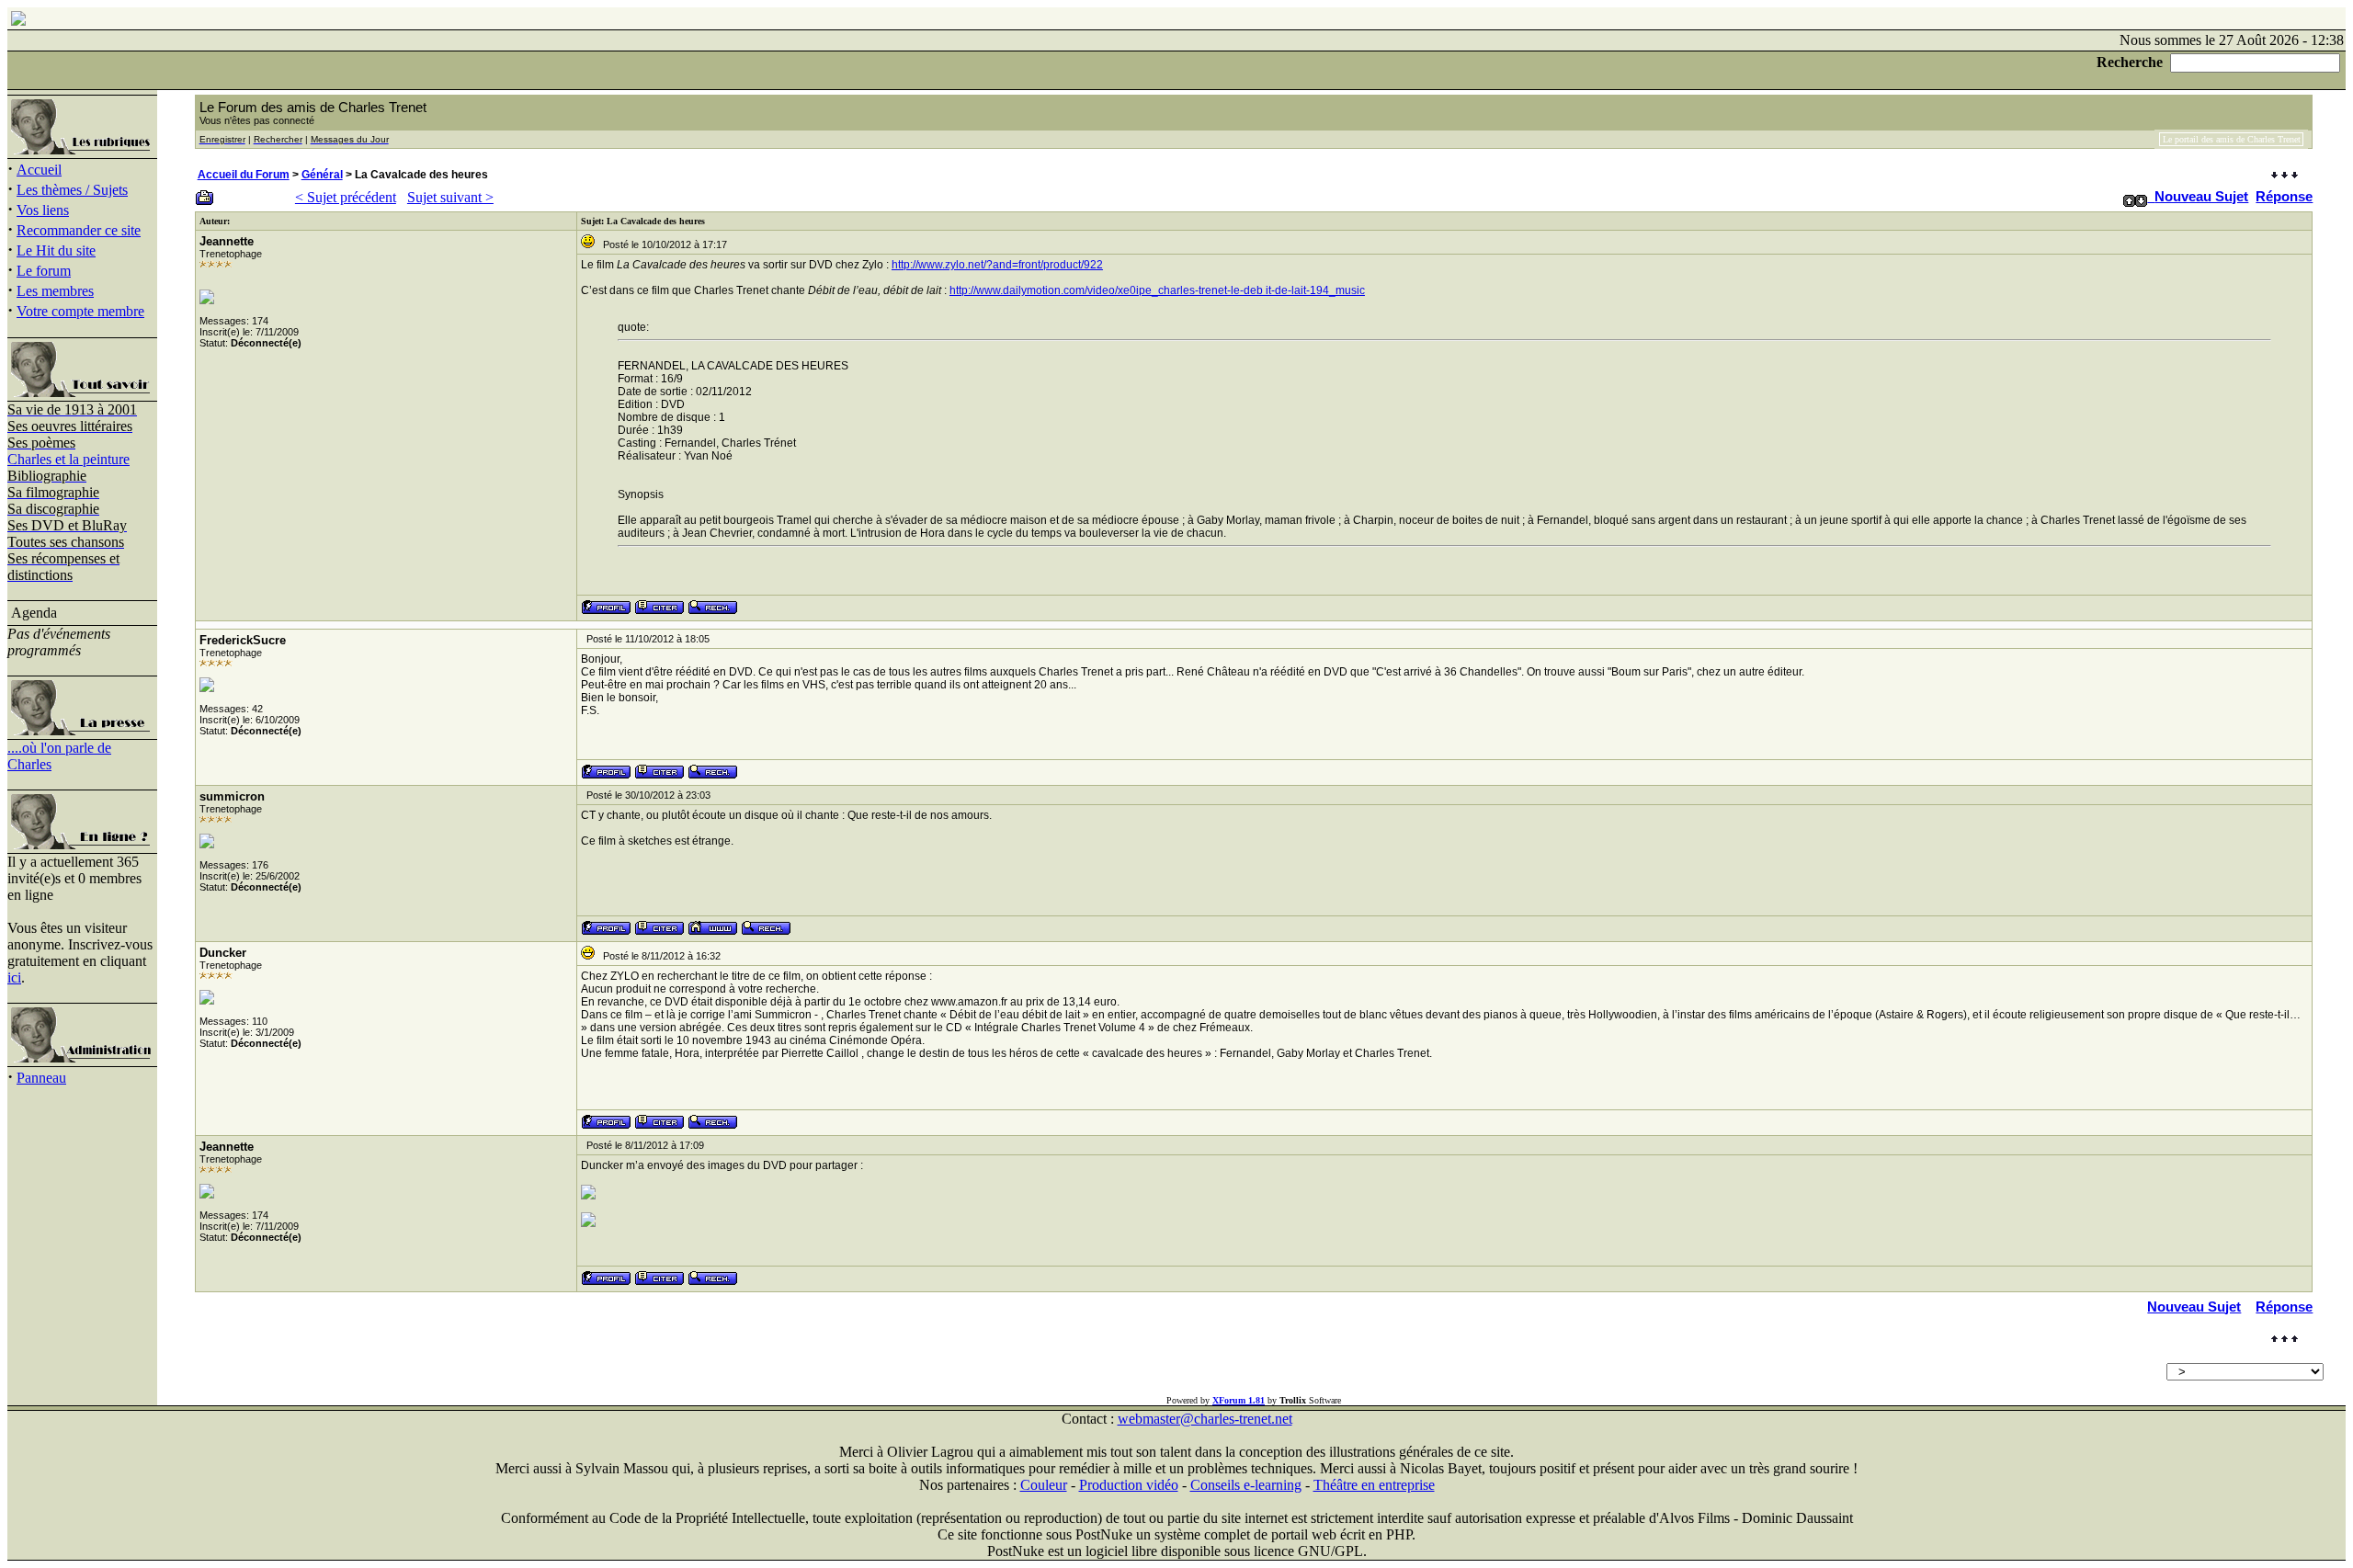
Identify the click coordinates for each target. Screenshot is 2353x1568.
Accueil (39, 170)
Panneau (41, 1078)
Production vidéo (1129, 1485)
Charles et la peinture (68, 459)
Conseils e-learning (1246, 1485)
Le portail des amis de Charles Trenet (2232, 139)
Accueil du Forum (244, 175)
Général (322, 175)
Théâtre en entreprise (1374, 1485)
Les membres (55, 291)
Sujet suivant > (450, 197)
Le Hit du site (56, 250)
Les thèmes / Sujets (72, 190)
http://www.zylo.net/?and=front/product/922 (997, 265)
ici (14, 977)
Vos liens (43, 210)
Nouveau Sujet (2201, 196)
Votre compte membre (80, 311)
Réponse (2284, 196)
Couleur (1044, 1485)
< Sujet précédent (346, 197)
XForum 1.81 (1239, 1400)
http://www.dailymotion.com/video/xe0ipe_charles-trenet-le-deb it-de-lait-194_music (1157, 290)
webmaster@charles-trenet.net (1205, 1419)
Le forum (44, 271)
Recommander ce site (79, 230)
